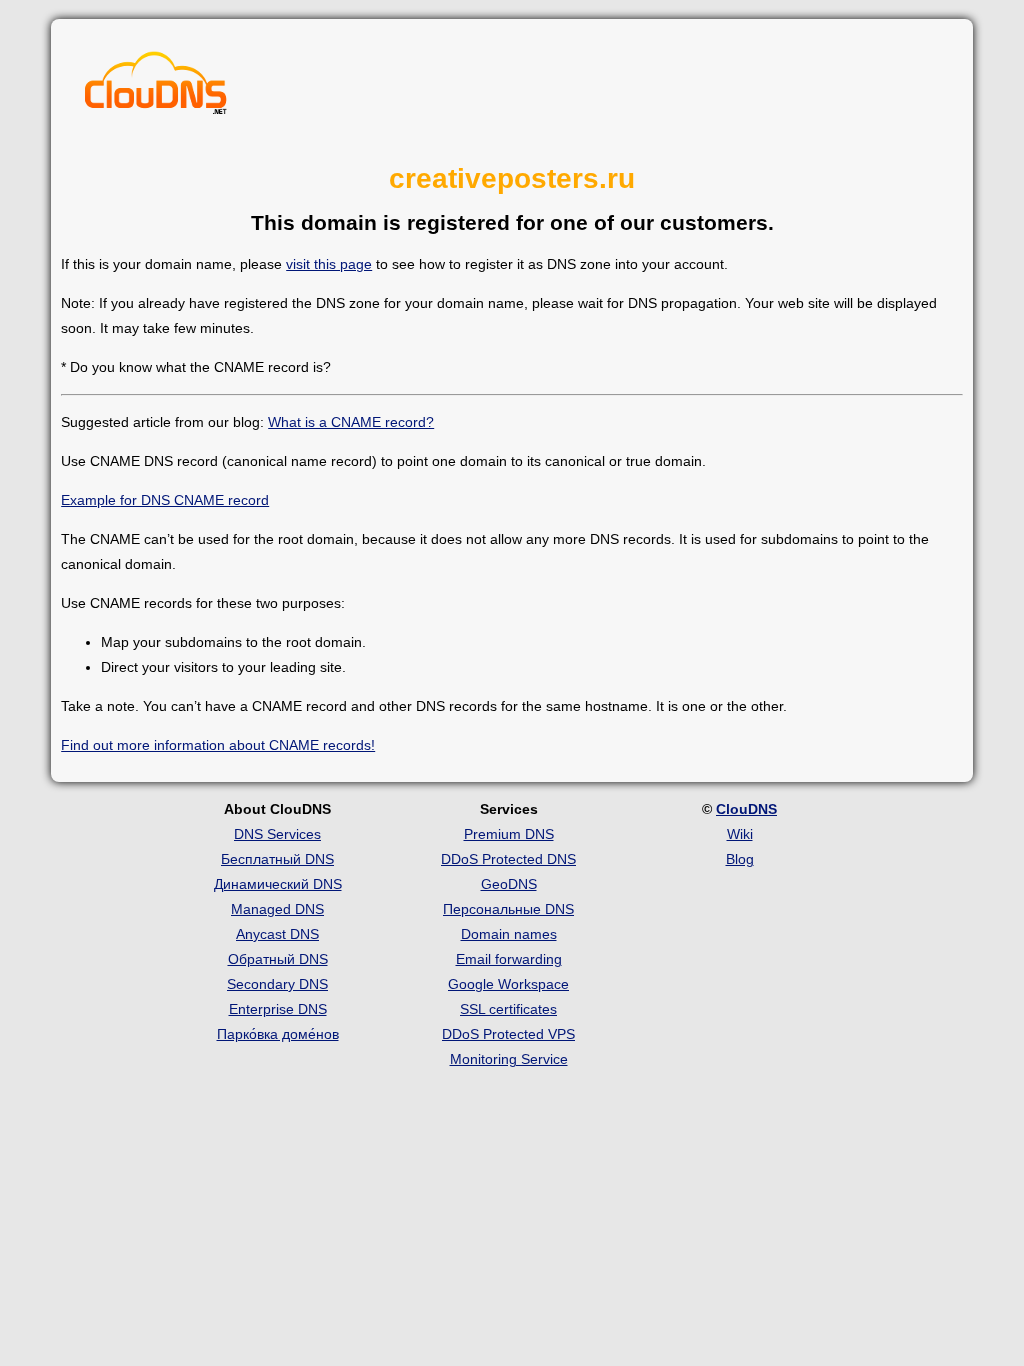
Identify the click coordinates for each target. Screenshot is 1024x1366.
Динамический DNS (278, 884)
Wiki (740, 834)
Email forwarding (509, 959)
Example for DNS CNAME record (165, 500)
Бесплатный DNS (277, 859)
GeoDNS (509, 884)
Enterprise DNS (278, 1009)
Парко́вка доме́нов (278, 1034)
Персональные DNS (508, 909)
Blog (740, 859)
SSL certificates (508, 1009)
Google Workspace (508, 984)
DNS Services (277, 834)
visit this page (329, 264)
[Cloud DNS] (156, 88)
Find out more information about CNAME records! (218, 745)
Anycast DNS (277, 934)
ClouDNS (746, 809)
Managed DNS (277, 909)
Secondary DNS (277, 984)
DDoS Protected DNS (508, 859)
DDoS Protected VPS (508, 1034)
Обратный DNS (278, 959)
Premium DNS (509, 834)
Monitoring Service (509, 1059)
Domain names (509, 934)
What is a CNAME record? (351, 422)
